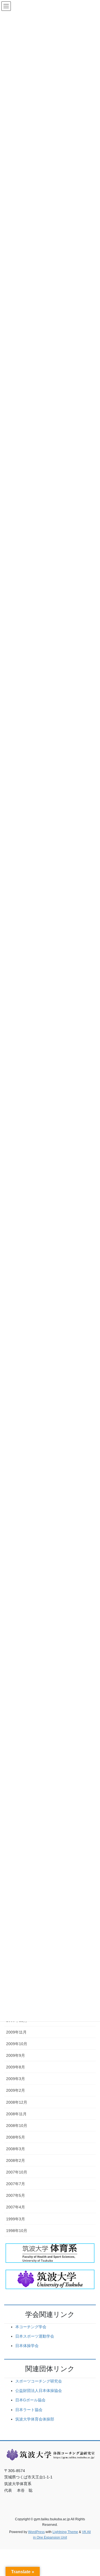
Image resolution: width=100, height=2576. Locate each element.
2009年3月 (16, 2079)
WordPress (36, 2532)
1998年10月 (17, 2231)
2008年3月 (16, 2149)
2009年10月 (17, 2044)
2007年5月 (16, 2195)
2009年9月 (16, 2055)
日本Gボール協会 (30, 2400)
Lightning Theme (65, 2532)
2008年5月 (16, 2137)
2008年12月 (17, 2102)
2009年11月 (16, 2032)
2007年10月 (17, 2172)
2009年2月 (16, 2090)
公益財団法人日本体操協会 (39, 2391)
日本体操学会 (27, 2346)
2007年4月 (16, 2207)
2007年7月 (16, 2184)
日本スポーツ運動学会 (35, 2336)
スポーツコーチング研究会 (39, 2381)
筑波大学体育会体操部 (35, 2419)
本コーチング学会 (31, 2327)
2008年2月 (16, 2160)
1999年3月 (16, 2219)
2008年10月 (17, 2126)
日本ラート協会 (29, 2410)
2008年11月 (16, 2114)
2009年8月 (16, 2067)
